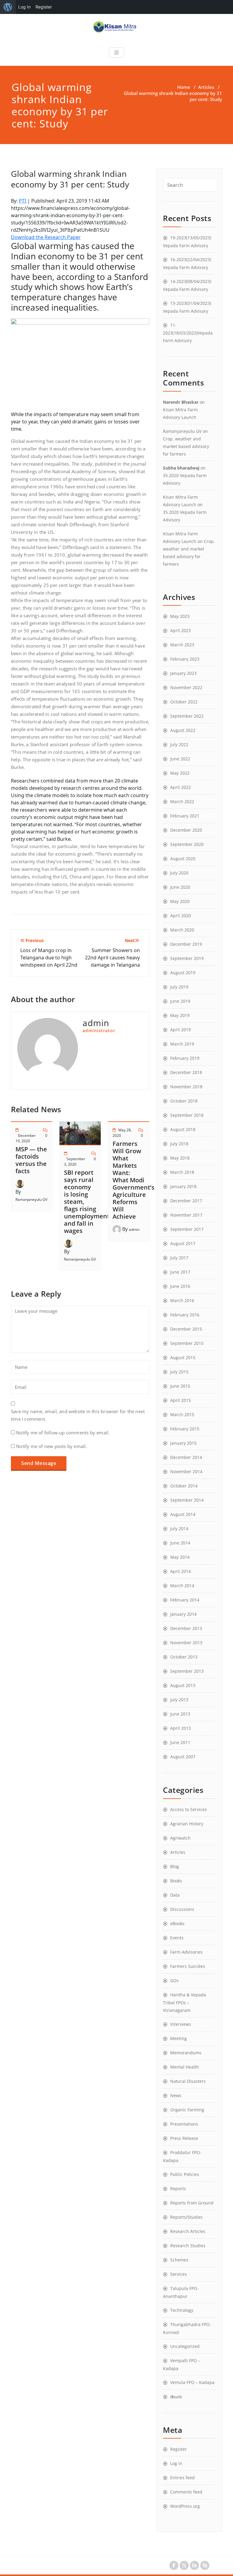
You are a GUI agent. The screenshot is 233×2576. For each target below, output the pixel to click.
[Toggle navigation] (116, 52)
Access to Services (189, 1809)
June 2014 (180, 1543)
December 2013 (186, 1628)
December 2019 (186, 944)
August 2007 (183, 1757)
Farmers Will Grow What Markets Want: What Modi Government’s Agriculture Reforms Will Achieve (133, 1180)
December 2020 (186, 830)
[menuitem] (8, 7)
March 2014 (182, 1586)
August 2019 (183, 973)
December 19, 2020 (26, 1138)
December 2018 (186, 1072)
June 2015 (180, 1386)
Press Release (184, 2138)
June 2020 (180, 887)
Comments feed (186, 2492)
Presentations (184, 2124)
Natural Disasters (188, 2081)
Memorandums (186, 2053)
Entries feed (182, 2478)
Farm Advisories (186, 1952)
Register (179, 2449)
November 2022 (186, 687)
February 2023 (185, 659)
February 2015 (185, 1429)
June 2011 (180, 1742)
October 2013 (184, 1657)
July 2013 (179, 1700)
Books (176, 1881)
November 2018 (186, 1087)
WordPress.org (185, 2506)
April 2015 (181, 1400)
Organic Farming (187, 2110)
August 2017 (183, 1243)
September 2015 (187, 1343)
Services (179, 2274)
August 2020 (183, 859)
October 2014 (184, 1486)
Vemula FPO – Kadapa (192, 2382)
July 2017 (179, 1258)
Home (184, 87)
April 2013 (181, 1728)
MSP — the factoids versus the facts (31, 1160)
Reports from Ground (192, 2203)
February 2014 (185, 1600)
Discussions (182, 1909)
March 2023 (182, 645)
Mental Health (185, 2067)
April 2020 (181, 916)
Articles (206, 87)
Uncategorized (185, 2346)
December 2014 (186, 1457)
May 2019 (180, 1015)
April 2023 (181, 630)
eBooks (177, 1923)
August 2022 (183, 730)
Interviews (181, 2024)
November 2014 (186, 1472)
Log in (176, 2463)
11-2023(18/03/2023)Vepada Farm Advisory (188, 333)
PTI (22, 201)
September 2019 (187, 958)
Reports (178, 2189)
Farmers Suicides (188, 1966)
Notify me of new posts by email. (51, 1446)
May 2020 (180, 901)
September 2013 (187, 1671)
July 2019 (179, 987)
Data (175, 1895)
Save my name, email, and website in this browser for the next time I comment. (78, 1415)
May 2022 (180, 773)
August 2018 (183, 1129)
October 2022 (184, 702)
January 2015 (183, 1443)
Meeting (179, 2038)
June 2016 (180, 1286)
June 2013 (180, 1714)
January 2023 (183, 673)
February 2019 (185, 1058)
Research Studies (188, 2246)
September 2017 (187, 1229)
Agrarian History (187, 1824)
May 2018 (180, 1158)
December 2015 (186, 1329)
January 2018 (183, 1186)
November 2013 (186, 1643)
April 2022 (181, 787)
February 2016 (185, 1315)
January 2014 (183, 1614)
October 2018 (184, 1101)
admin (134, 1229)
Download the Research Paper (46, 237)
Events (177, 1938)
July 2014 (179, 1529)
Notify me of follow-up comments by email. (63, 1433)
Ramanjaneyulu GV (31, 1199)
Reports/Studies (186, 2217)
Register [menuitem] (44, 7)
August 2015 (183, 1357)
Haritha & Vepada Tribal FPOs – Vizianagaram (184, 2002)
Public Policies (185, 2174)
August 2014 (183, 1514)
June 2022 (180, 759)
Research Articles (188, 2231)
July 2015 (179, 1372)
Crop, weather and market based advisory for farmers (186, 446)
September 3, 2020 (75, 1162)
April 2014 (181, 1571)
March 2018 (182, 1172)
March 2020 (182, 930)
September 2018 (187, 1115)
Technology (182, 2310)
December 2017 (186, 1201)
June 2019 (180, 1001)
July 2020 (179, 873)
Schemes (179, 2260)
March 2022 (182, 801)
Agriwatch (180, 1838)
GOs (174, 1980)
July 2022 (179, 744)
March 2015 (182, 1414)
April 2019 (181, 1030)
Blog (175, 1866)
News (176, 2095)
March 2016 (182, 1300)
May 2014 (180, 1557)
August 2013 (183, 1685)
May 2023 (180, 616)
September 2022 (187, 716)
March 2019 (182, 1044)
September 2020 (187, 844)
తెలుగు (176, 2397)
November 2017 (186, 1215)
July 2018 (179, 1144)
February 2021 (185, 816)
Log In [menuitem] (24, 7)
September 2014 (187, 1500)
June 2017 (180, 1272)
